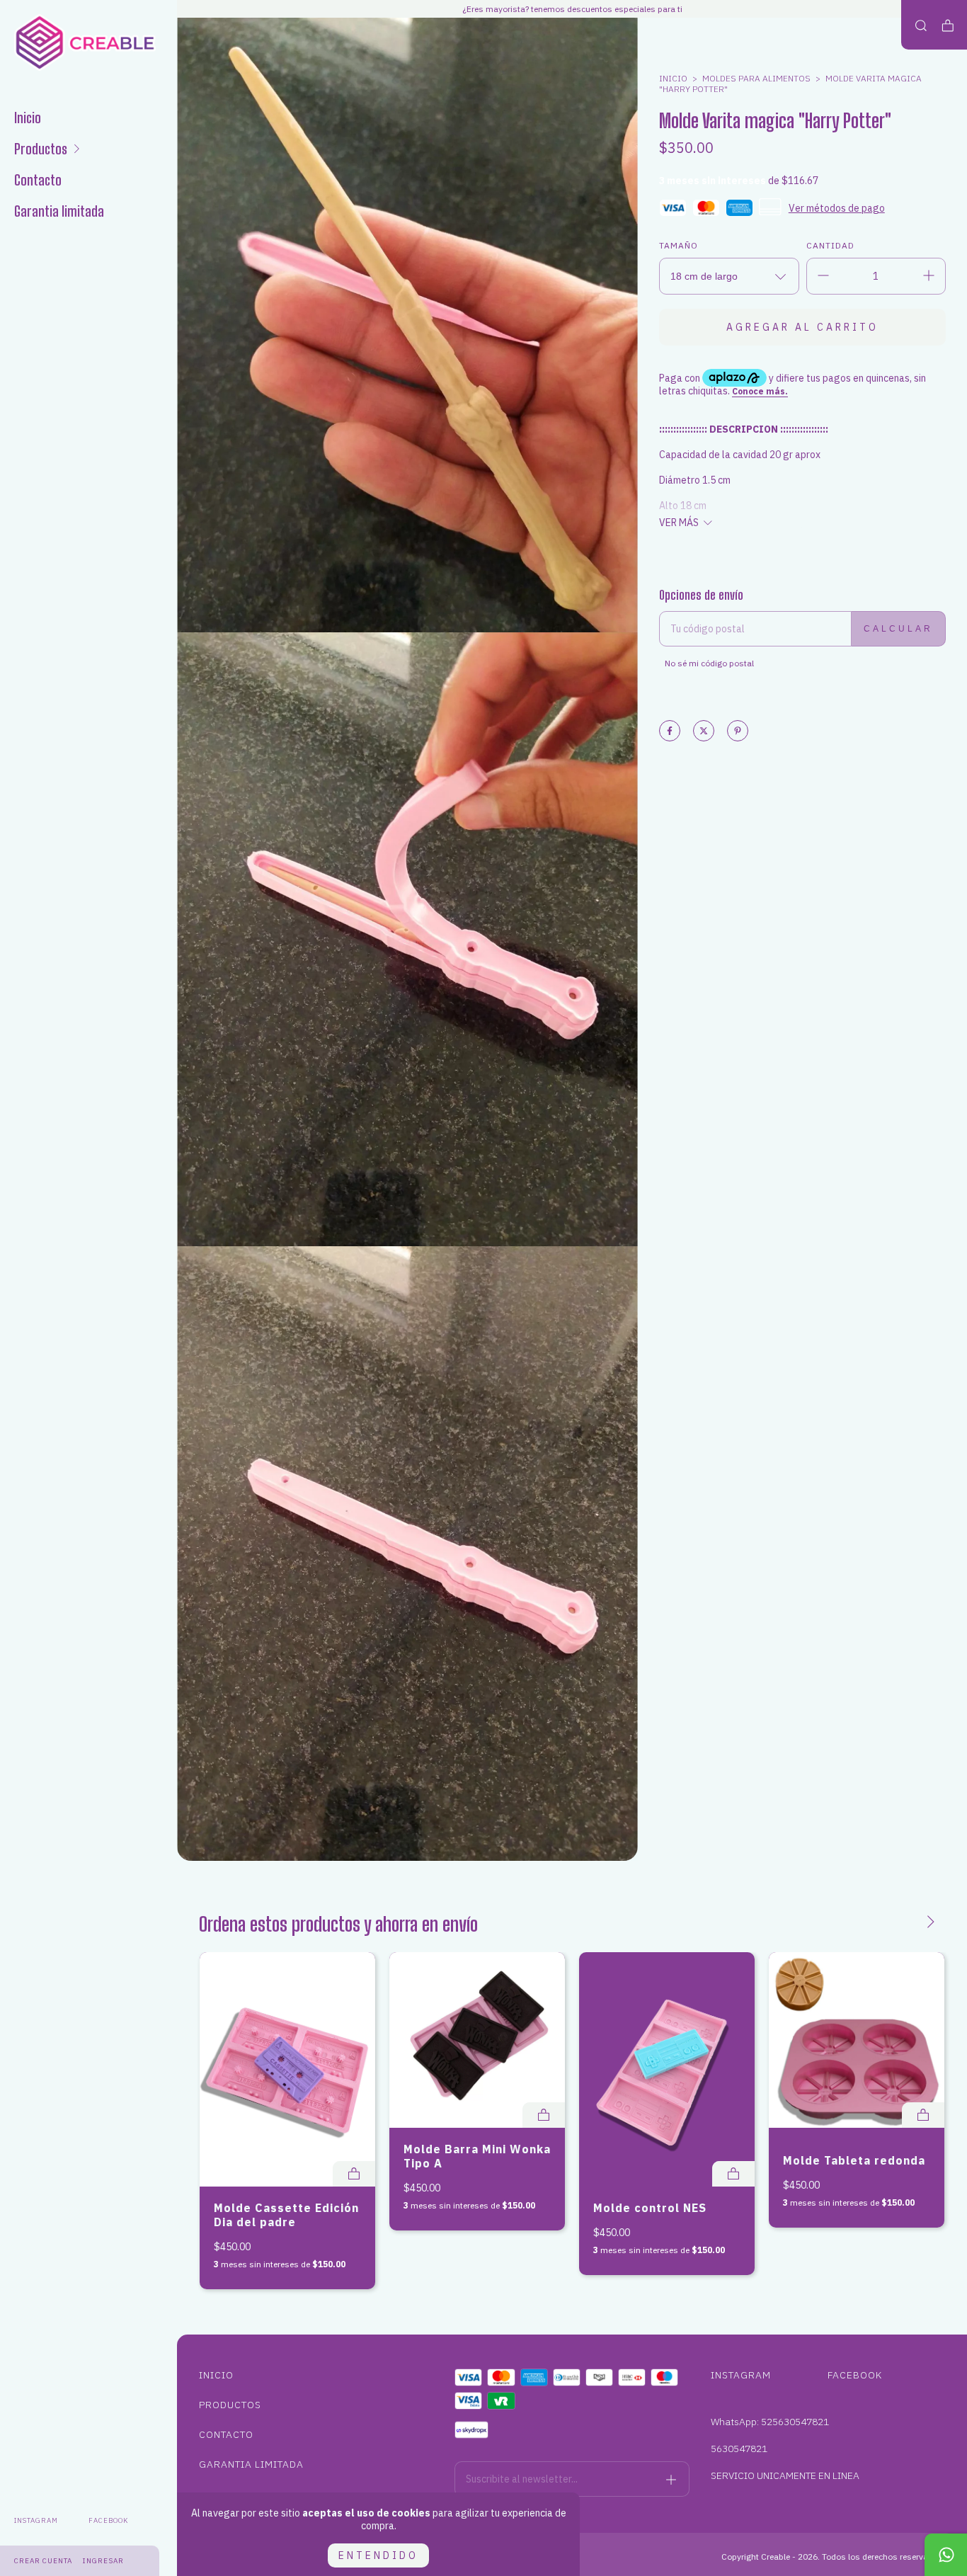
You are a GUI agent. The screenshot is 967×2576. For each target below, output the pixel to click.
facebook (108, 2520)
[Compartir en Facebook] (670, 732)
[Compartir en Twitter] (704, 732)
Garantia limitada (59, 211)
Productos (41, 149)
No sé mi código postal (709, 663)
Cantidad (830, 245)
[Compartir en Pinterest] (738, 732)
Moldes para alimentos (756, 78)
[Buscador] (921, 26)
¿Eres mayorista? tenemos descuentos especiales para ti (572, 9)
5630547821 (739, 2449)
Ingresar (103, 2561)
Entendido (378, 2555)
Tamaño (679, 245)
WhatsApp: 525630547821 (770, 2422)
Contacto (38, 180)
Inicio (28, 118)
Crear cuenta (43, 2561)
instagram (36, 2520)
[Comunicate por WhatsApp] (946, 2555)
